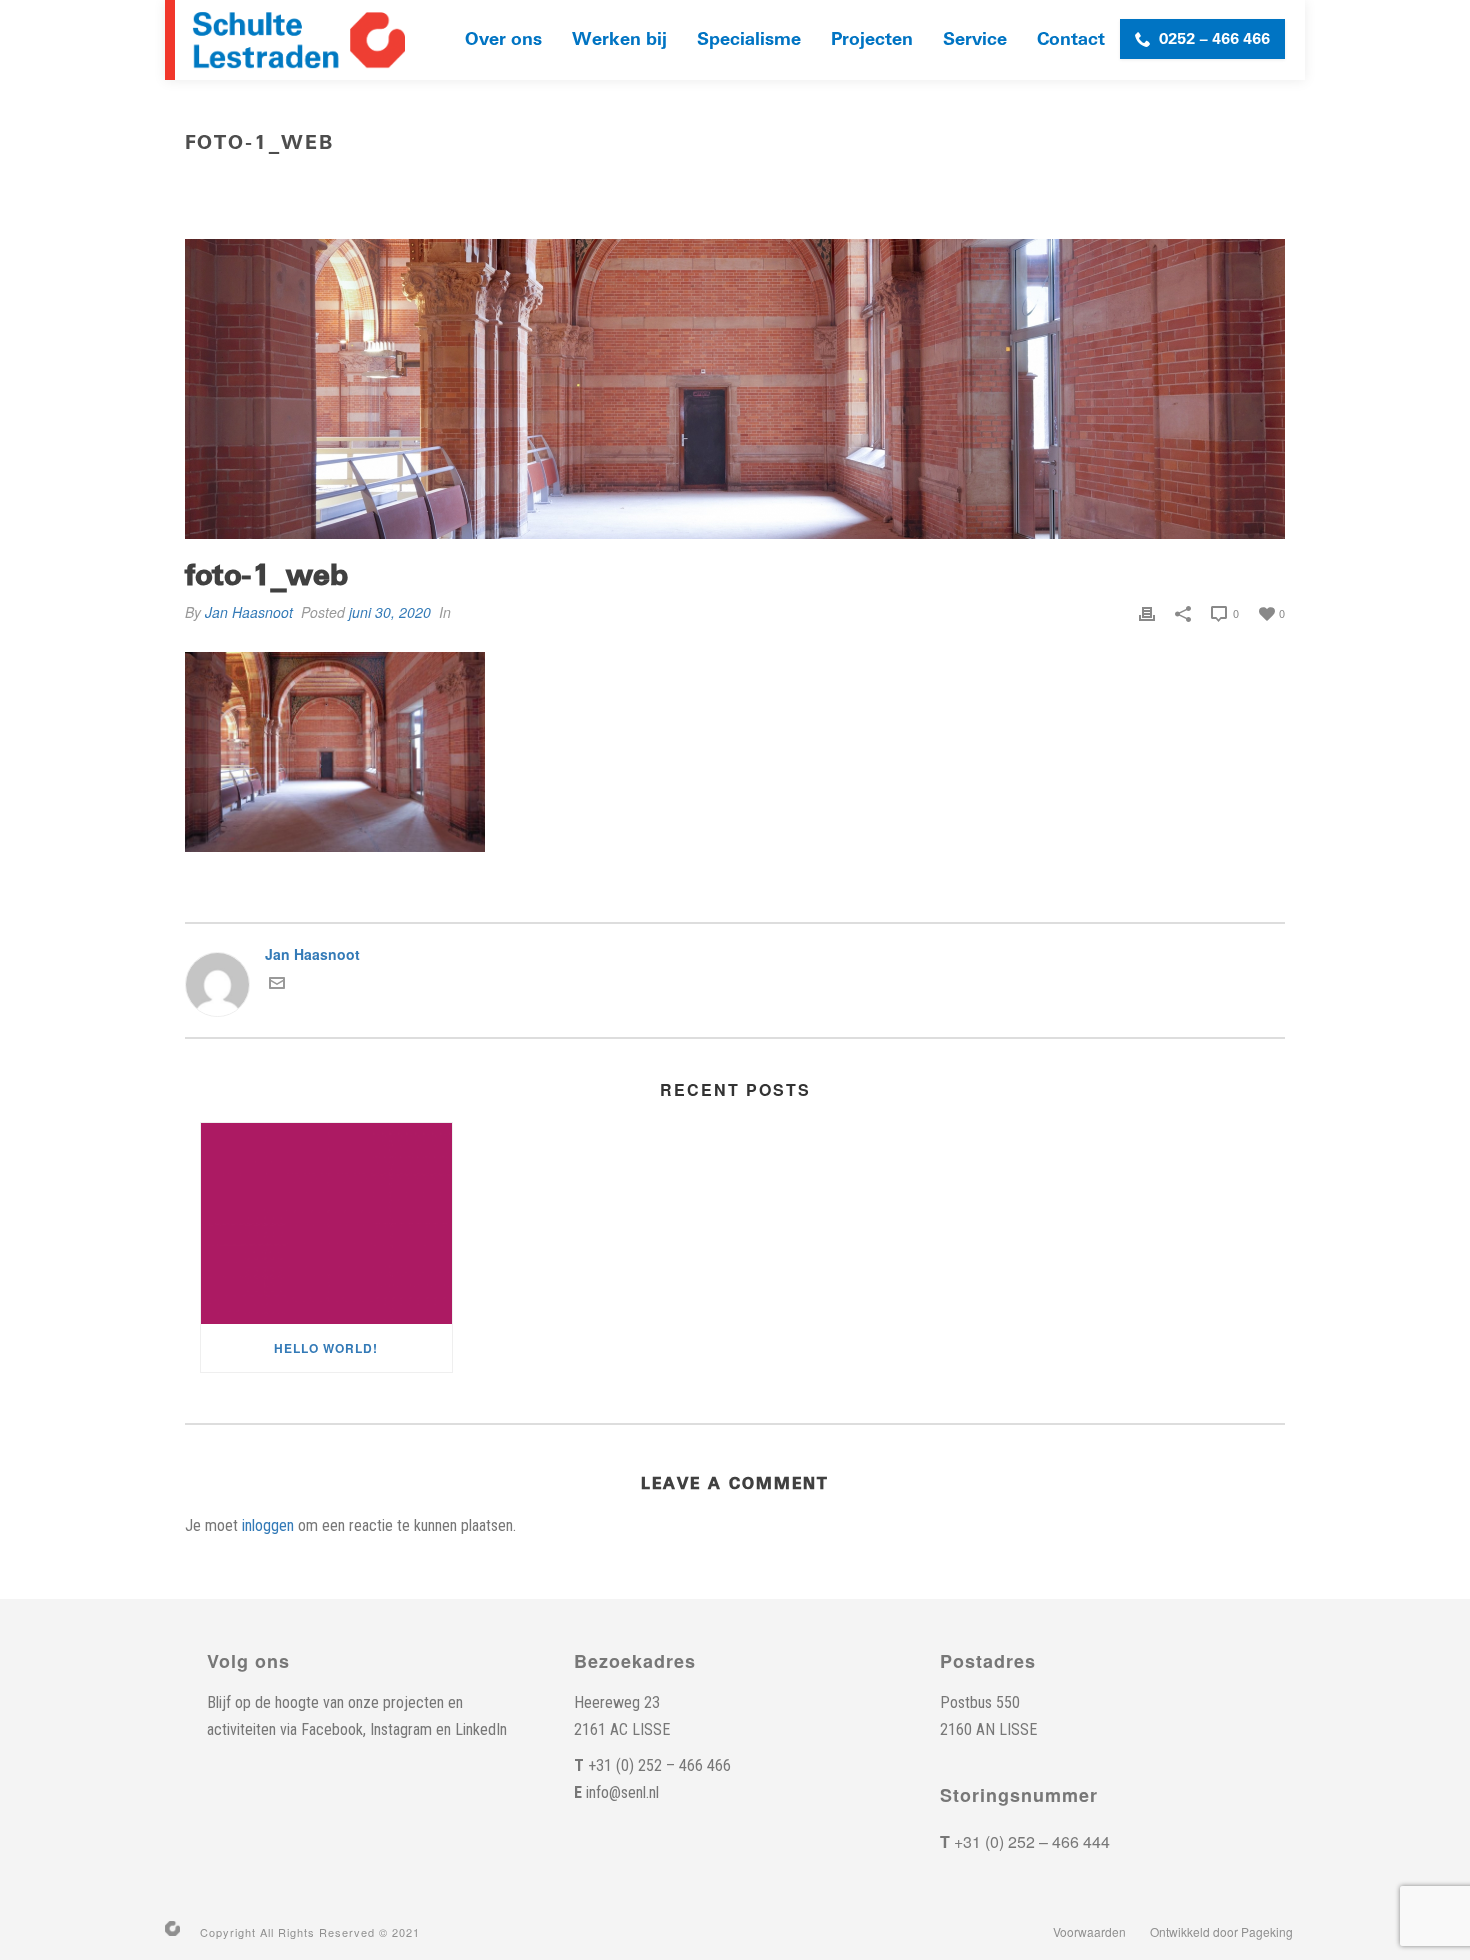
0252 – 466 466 (1214, 39)
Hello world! (326, 1348)
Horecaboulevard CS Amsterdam (1073, 185)
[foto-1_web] (735, 389)
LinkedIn (481, 1729)
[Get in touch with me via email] (277, 985)
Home (933, 185)
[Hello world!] (326, 1223)
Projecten (872, 39)
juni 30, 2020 (390, 612)
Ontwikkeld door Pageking (1221, 1932)
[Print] (1147, 612)
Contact (1071, 39)
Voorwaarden (1089, 1932)
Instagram (401, 1729)
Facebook (332, 1729)
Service (975, 39)
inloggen (268, 1525)
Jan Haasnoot (249, 612)
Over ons (503, 39)
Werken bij (619, 39)
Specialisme (749, 39)
